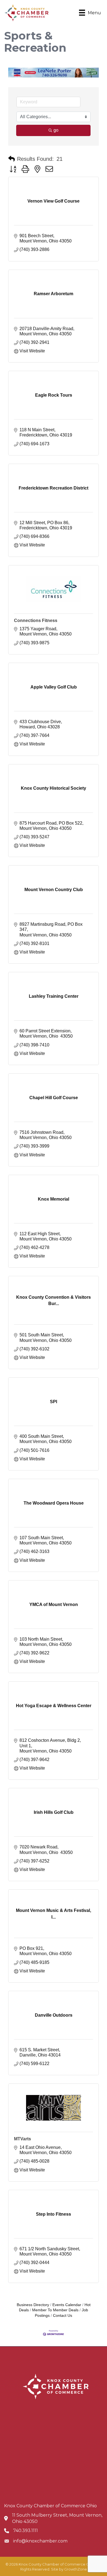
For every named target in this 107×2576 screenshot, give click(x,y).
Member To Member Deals (55, 2310)
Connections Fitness (36, 620)
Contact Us (63, 2316)
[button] (12, 159)
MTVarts (22, 2139)
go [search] (56, 130)
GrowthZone (76, 2569)
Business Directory (33, 2305)
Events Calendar (67, 2305)
